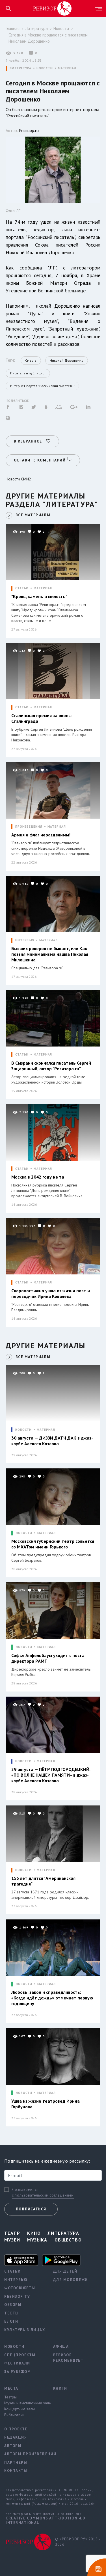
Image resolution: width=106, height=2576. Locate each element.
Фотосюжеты (20, 2288)
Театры (10, 2397)
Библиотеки (14, 2415)
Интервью (16, 2280)
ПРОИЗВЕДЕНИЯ (29, 827)
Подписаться (31, 2209)
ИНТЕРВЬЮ (25, 940)
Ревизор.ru (29, 130)
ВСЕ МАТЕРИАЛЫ (33, 515)
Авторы (13, 2446)
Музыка (37, 2240)
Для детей (65, 2271)
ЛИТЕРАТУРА (20, 68)
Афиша (61, 2347)
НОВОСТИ (45, 68)
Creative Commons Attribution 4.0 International (45, 2520)
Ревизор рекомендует (68, 2358)
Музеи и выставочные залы (24, 2403)
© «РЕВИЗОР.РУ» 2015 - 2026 (78, 2542)
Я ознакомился (25, 2190)
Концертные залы (20, 2409)
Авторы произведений (24, 2454)
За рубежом (18, 2372)
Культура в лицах (24, 2330)
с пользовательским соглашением (43, 2195)
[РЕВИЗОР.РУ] (52, 8)
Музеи (12, 2240)
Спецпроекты (20, 2355)
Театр (12, 2233)
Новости (61, 28)
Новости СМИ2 (18, 479)
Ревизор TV (17, 2296)
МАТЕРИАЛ (67, 68)
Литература (36, 28)
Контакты (16, 2471)
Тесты (12, 2313)
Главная (13, 28)
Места (11, 2388)
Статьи (12, 2271)
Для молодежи (71, 2280)
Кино (34, 2233)
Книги (60, 2388)
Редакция (16, 2437)
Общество (68, 2240)
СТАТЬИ (22, 588)
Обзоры (13, 2305)
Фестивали (17, 2363)
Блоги (11, 2321)
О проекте (16, 2429)
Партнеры (16, 2462)
